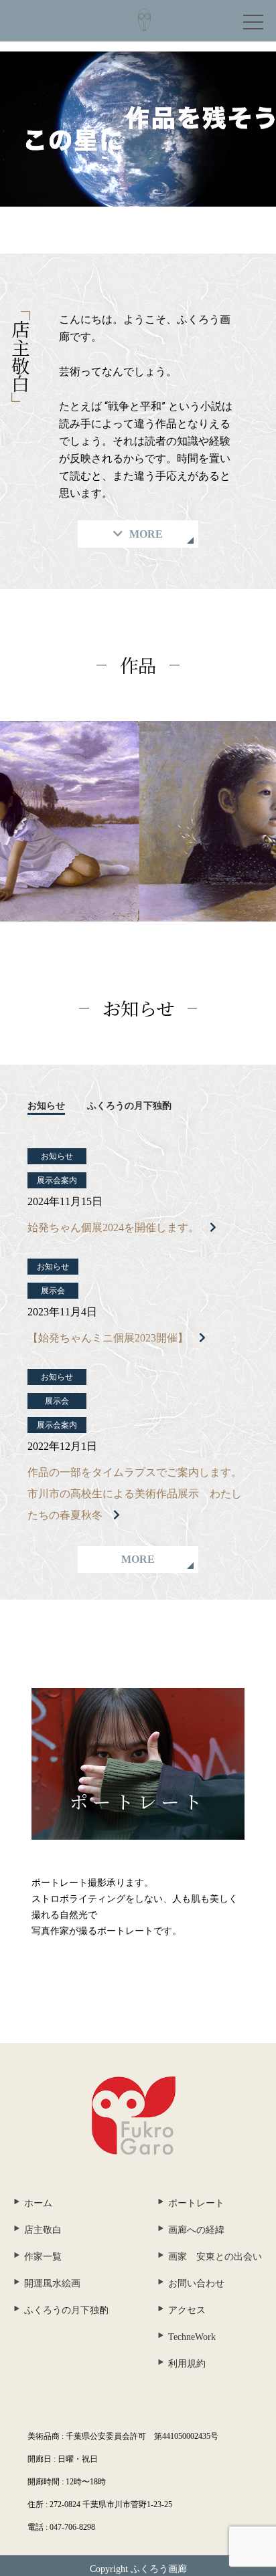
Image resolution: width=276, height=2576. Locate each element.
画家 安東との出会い (215, 2257)
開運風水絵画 (52, 2283)
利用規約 (187, 2364)
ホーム (38, 2203)
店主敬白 (43, 2230)
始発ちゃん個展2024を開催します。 (113, 1227)
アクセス (187, 2310)
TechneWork (192, 2337)
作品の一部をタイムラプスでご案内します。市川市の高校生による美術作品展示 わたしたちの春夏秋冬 (135, 1494)
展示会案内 (57, 1180)
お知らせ (46, 1106)
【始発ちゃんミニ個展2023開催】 (108, 1338)
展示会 (53, 1291)
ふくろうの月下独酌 (129, 1106)
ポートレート (196, 2203)
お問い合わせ (196, 2283)
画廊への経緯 (196, 2230)
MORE (138, 1559)
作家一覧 (43, 2257)
